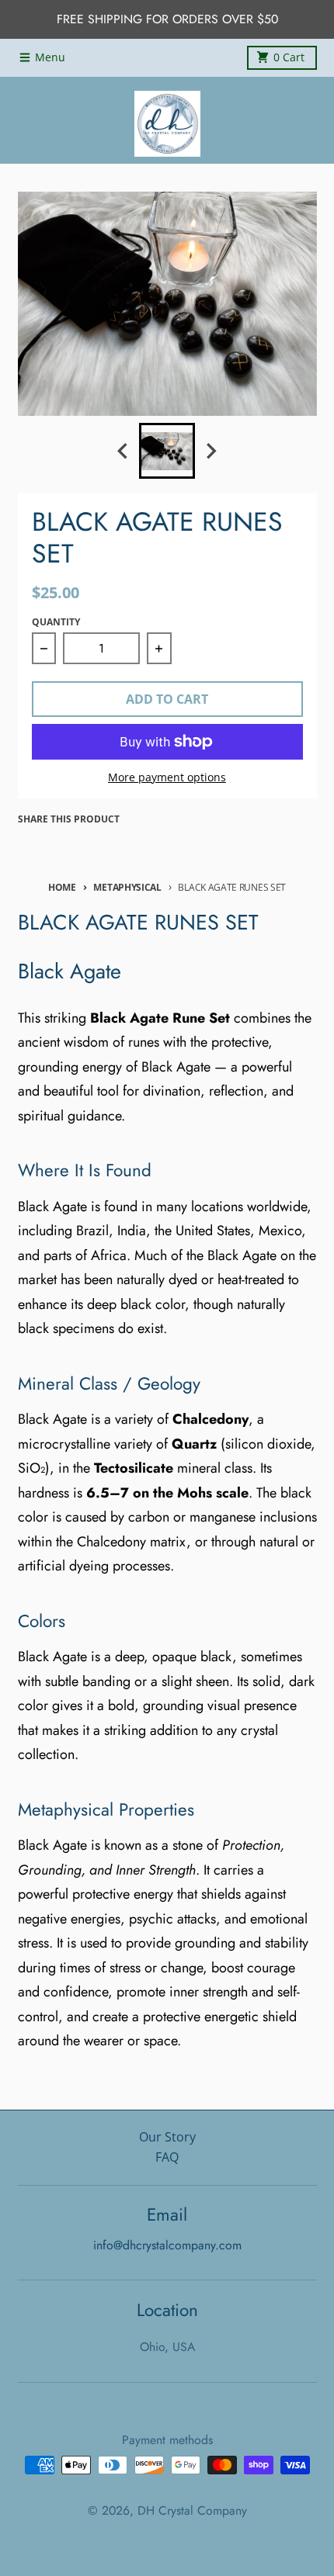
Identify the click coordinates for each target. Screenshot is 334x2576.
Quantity (56, 622)
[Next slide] (211, 451)
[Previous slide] (124, 451)
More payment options (167, 777)
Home (62, 887)
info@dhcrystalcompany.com (167, 2245)
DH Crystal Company (192, 2510)
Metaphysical (127, 887)
